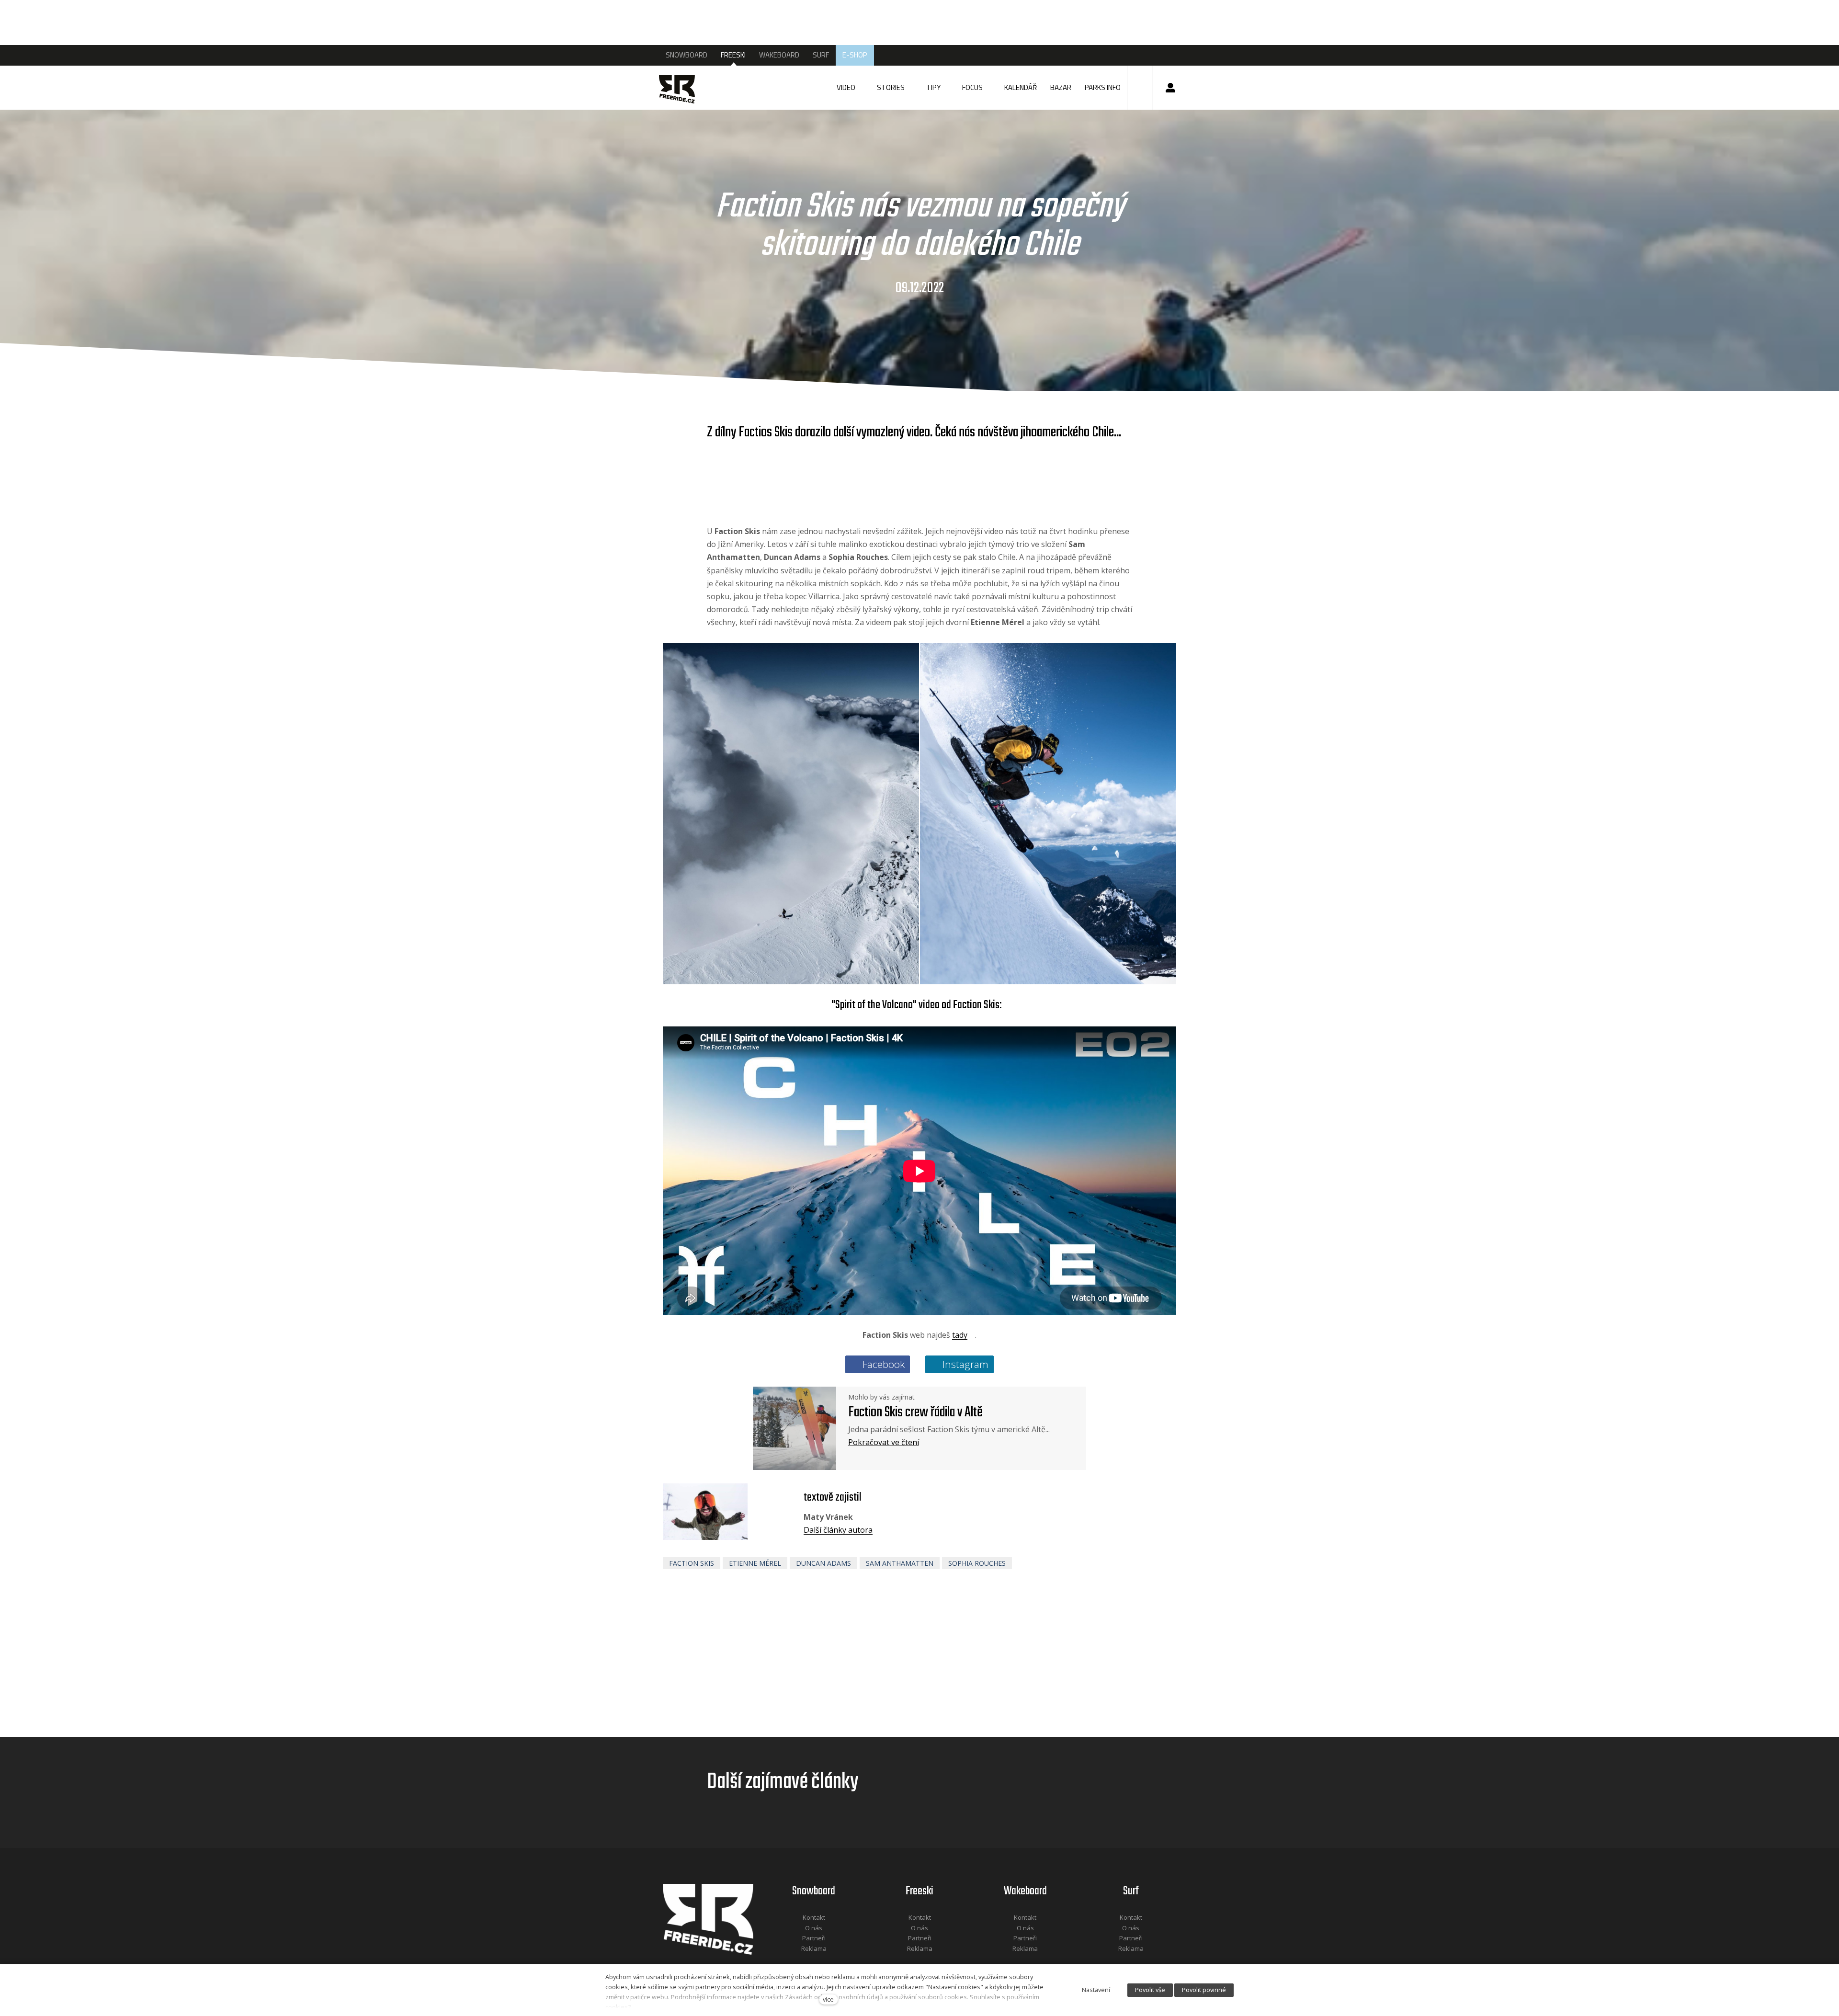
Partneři (814, 1938)
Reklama (814, 1948)
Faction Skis (692, 1563)
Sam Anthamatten (900, 1563)
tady (960, 1335)
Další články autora (838, 1530)
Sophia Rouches (977, 1563)
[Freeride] (686, 88)
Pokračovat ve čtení (884, 1442)
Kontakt (814, 1917)
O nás (814, 1928)
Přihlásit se (1170, 88)
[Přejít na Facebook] (802, 1961)
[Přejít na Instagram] (827, 1961)
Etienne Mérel (755, 1563)
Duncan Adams (823, 1563)
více (828, 1999)
